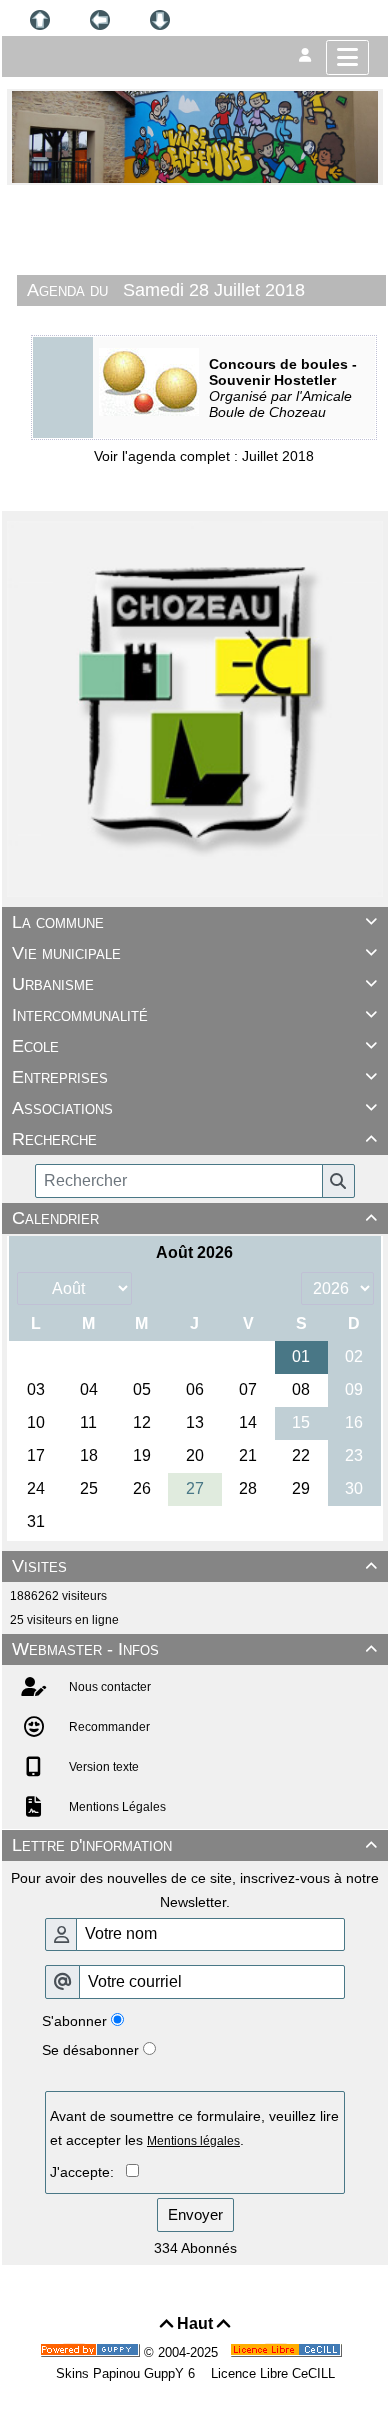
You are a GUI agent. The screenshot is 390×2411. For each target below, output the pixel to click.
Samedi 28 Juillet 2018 (214, 290)
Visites (194, 1566)
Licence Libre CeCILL (271, 2373)
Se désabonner (90, 2050)
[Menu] (347, 57)
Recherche (194, 1139)
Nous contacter (108, 1687)
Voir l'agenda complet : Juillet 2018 (204, 456)
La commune (194, 922)
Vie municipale (194, 953)
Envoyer (195, 2214)
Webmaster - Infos (194, 1649)
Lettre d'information (194, 1845)
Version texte (102, 1767)
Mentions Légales (116, 1807)
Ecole (194, 1046)
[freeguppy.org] (92, 2352)
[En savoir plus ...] (288, 2352)
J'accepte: (88, 2172)
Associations (194, 1108)
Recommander (108, 1727)
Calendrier (194, 1218)
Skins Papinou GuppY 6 (129, 2373)
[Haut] (40, 20)
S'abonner (74, 2021)
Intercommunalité (194, 1015)
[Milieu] (100, 20)
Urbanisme (194, 984)
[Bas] (160, 20)
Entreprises (194, 1077)
